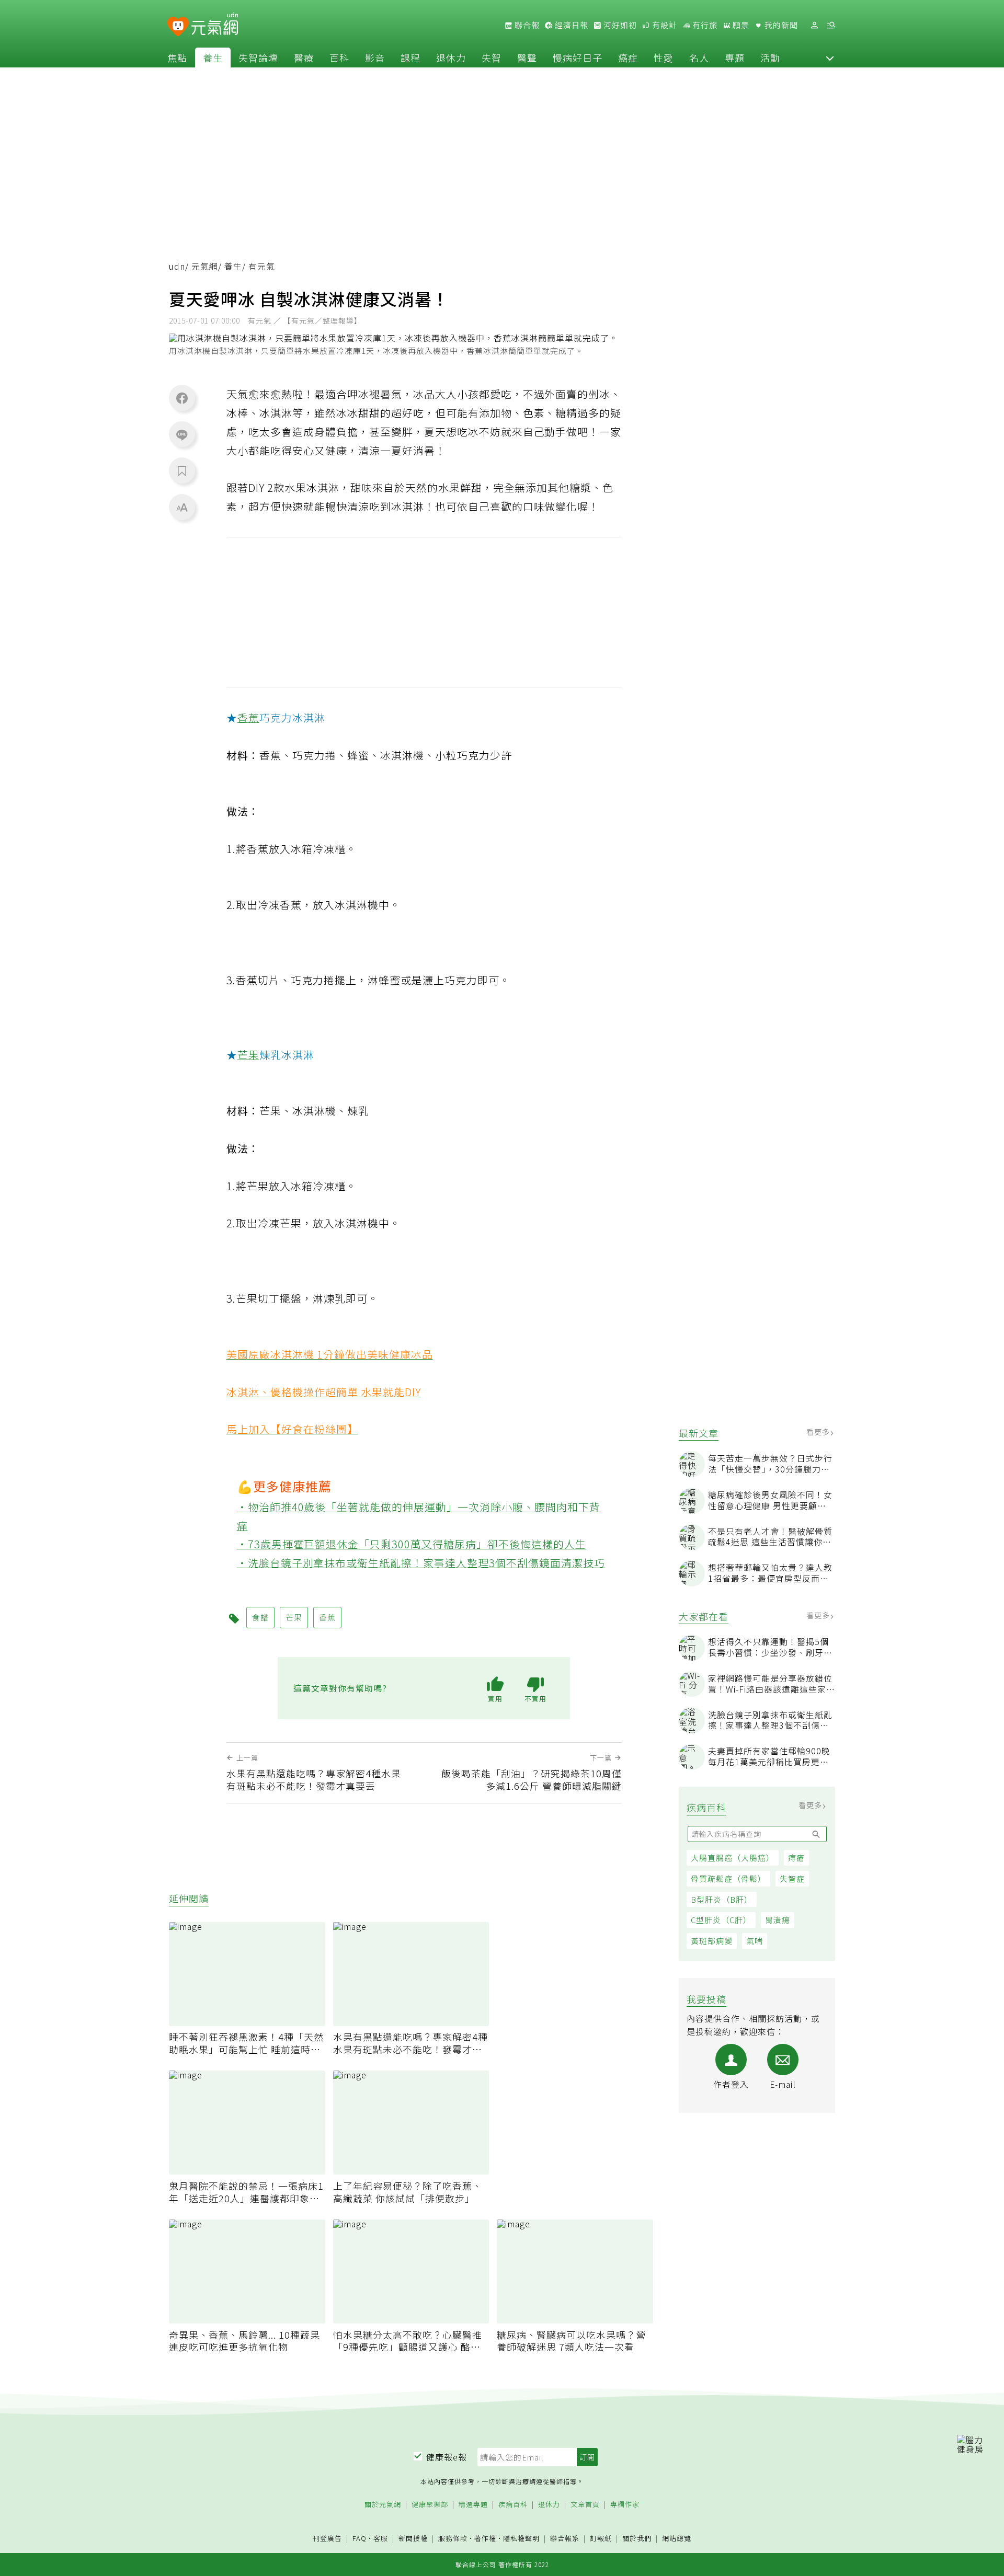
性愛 (664, 57)
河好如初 (619, 25)
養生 (213, 57)
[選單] (831, 25)
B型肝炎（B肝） (722, 1899)
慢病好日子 (578, 57)
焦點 (177, 57)
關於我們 (637, 2539)
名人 (699, 57)
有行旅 (704, 25)
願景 (740, 25)
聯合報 (526, 25)
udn (177, 266)
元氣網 (205, 266)
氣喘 (755, 1941)
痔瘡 (796, 1858)
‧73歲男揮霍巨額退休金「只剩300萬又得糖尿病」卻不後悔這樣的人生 (412, 1544)
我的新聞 (780, 25)
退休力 (451, 57)
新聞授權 (413, 2539)
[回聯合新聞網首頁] (178, 27)
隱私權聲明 (521, 2538)
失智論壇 (258, 57)
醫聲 (527, 57)
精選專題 (473, 2505)
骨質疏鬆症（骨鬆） (728, 1878)
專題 (735, 57)
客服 (381, 2538)
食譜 (260, 1617)
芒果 (248, 1055)
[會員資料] (814, 25)
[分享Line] (182, 434)
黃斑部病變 (712, 1941)
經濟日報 (571, 25)
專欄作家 (625, 2505)
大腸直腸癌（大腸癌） (733, 1858)
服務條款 (453, 2538)
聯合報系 (565, 2539)
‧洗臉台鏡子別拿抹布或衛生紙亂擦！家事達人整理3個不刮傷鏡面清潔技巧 (421, 1563)
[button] (830, 57)
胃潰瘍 (778, 1920)
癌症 (628, 57)
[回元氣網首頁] (215, 25)
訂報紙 (601, 2539)
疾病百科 (513, 2505)
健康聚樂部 (430, 2505)
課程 (410, 57)
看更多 (819, 1432)
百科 (339, 57)
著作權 (485, 2538)
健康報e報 (447, 2457)
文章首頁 (585, 2505)
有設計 (664, 25)
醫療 (304, 57)
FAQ (360, 2538)
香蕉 (248, 717)
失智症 (792, 1878)
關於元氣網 (383, 2505)
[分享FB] (182, 398)
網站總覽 (677, 2539)
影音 (375, 57)
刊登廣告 (327, 2539)
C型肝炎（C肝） (721, 1920)
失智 (492, 57)
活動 (770, 57)
